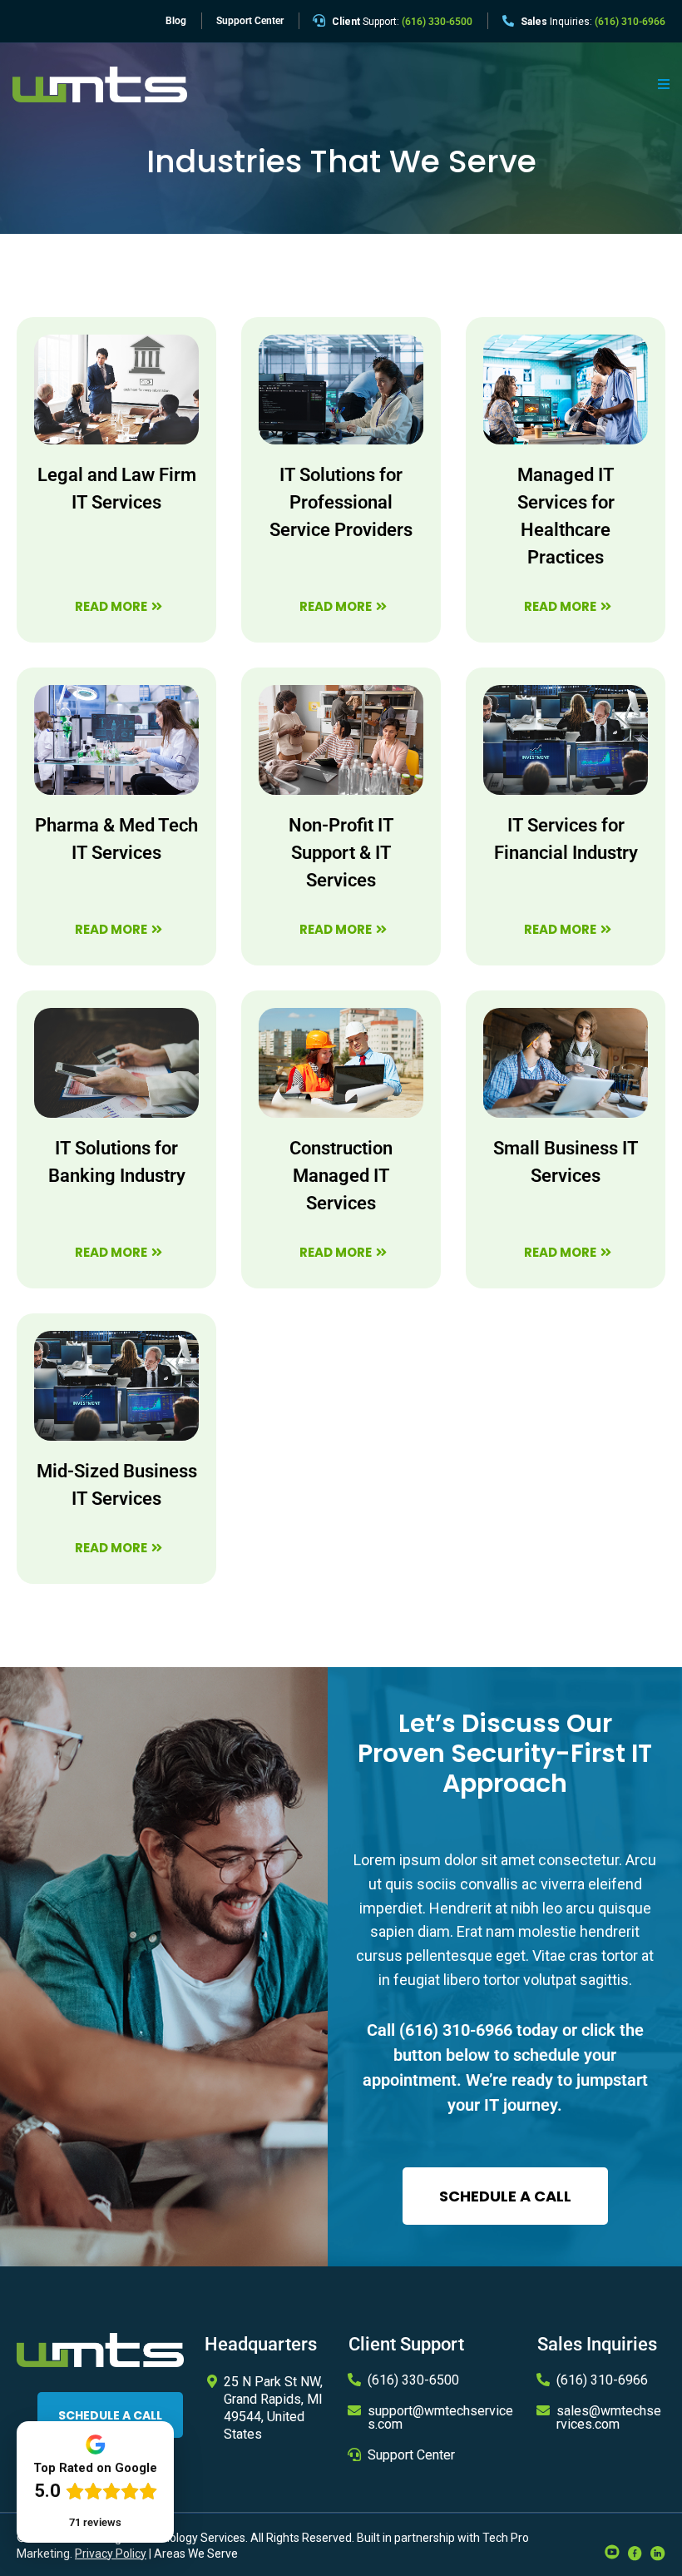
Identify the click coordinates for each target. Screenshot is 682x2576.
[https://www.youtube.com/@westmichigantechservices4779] (612, 2550)
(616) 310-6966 (456, 2030)
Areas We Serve (196, 2554)
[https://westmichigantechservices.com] (100, 84)
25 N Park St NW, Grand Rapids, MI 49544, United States (273, 2407)
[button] (661, 85)
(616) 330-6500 (413, 2380)
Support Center (411, 2455)
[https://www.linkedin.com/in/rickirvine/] (658, 2552)
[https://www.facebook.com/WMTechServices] (635, 2552)
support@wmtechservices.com (440, 2417)
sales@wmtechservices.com (609, 2417)
